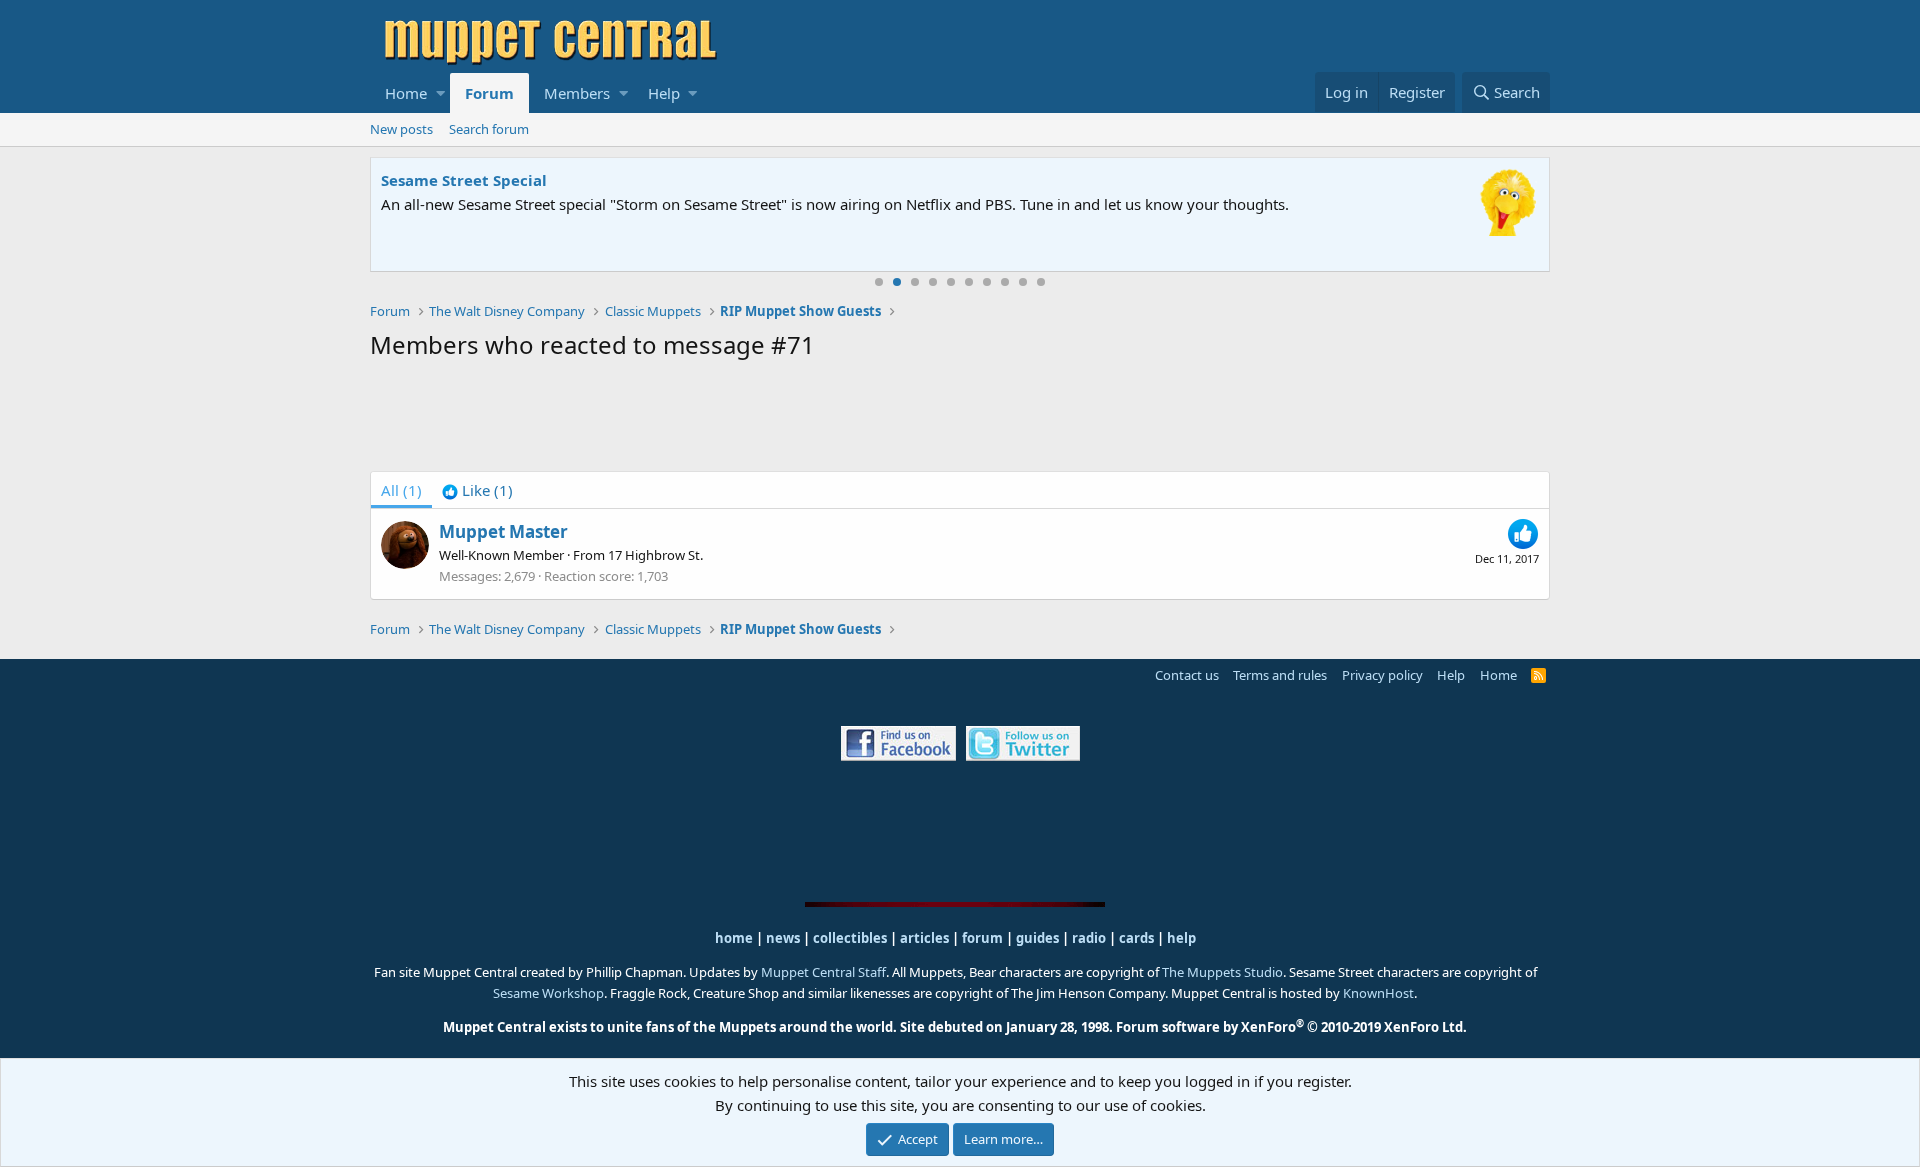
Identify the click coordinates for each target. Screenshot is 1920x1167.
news (783, 938)
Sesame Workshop (548, 993)
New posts (401, 129)
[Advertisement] (960, 420)
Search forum (489, 129)
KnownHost (1378, 993)
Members (577, 93)
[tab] (477, 490)
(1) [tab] (401, 490)
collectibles (850, 938)
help (1181, 938)
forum (982, 938)
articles (926, 938)
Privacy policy (1382, 675)
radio (1089, 938)
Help (664, 93)
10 (1041, 282)
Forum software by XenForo (1291, 1027)
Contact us (1187, 675)
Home (406, 93)
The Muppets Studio (1222, 972)
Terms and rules (1280, 675)
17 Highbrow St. (655, 555)
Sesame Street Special (464, 180)
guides (1037, 938)
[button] (440, 93)
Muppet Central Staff (823, 972)
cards (1136, 938)
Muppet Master (503, 531)
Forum (489, 93)
